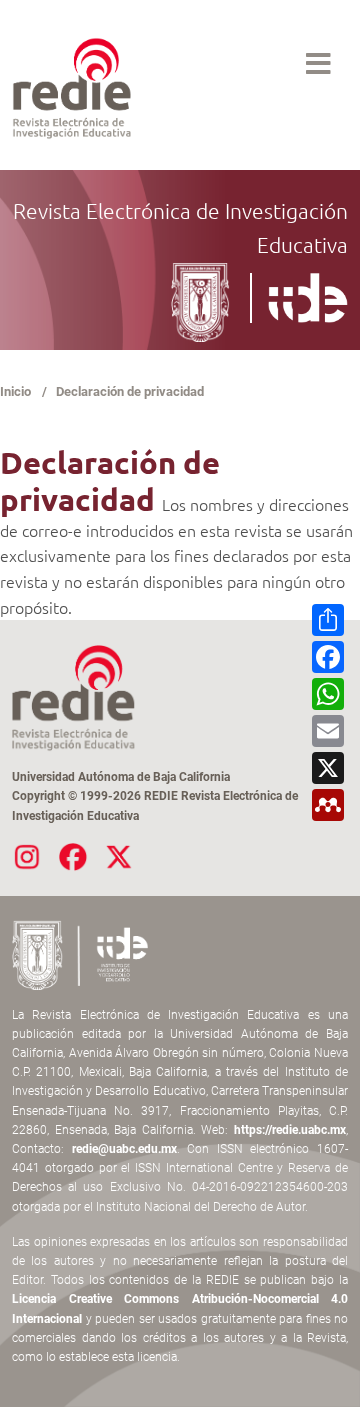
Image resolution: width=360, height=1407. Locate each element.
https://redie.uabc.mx (290, 1130)
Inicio (15, 391)
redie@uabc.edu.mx (124, 1149)
